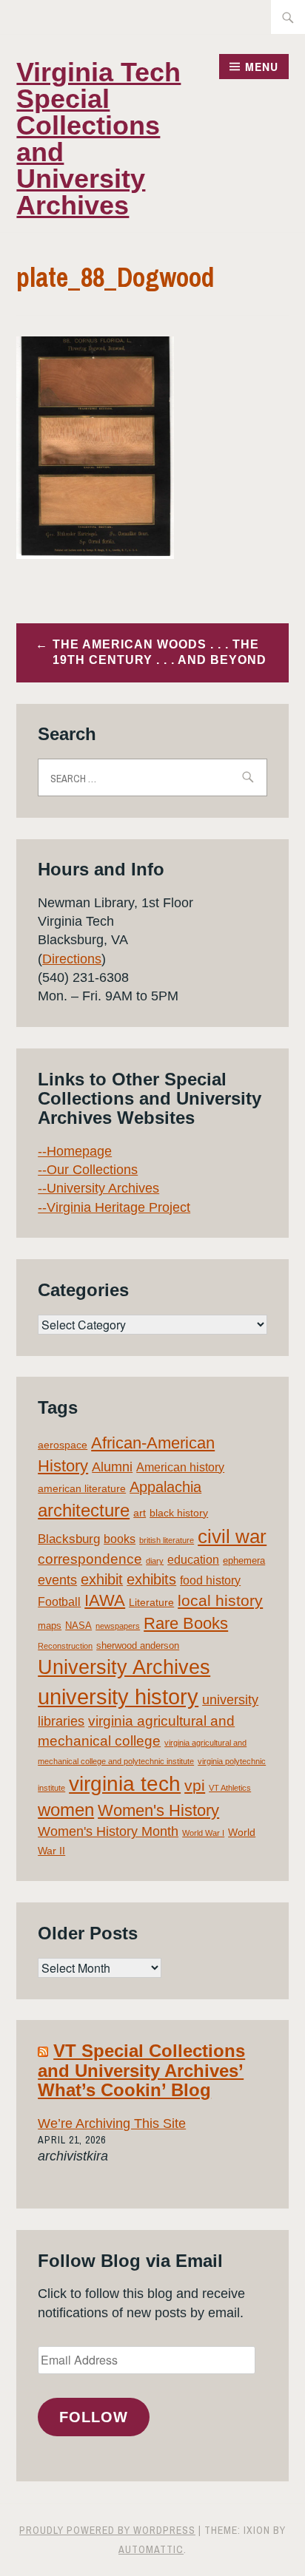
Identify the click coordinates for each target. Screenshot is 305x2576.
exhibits (151, 1579)
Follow (94, 2417)
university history (118, 1697)
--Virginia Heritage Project (114, 1207)
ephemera (244, 1560)
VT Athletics (230, 1788)
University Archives (124, 1667)
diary (155, 1561)
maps (50, 1626)
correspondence (90, 1559)
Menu (262, 67)
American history (180, 1467)
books (120, 1539)
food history (210, 1580)
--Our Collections (88, 1170)
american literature (82, 1488)
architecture (84, 1510)
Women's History (158, 1810)
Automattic (151, 2549)
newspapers (118, 1626)
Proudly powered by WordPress (107, 2530)
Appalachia (165, 1487)
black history (179, 1513)
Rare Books (186, 1623)
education (193, 1560)
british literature (167, 1540)
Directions (72, 959)
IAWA (105, 1600)
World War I (203, 1833)
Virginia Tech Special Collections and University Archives (98, 139)
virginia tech (125, 1784)
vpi (195, 1785)
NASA (78, 1626)
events (57, 1580)
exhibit (102, 1579)
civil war (232, 1536)
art (140, 1513)
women (66, 1810)
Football (59, 1602)
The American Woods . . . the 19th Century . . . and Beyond (160, 652)
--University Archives (98, 1188)
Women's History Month (108, 1831)
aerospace (63, 1445)
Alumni (112, 1467)
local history (220, 1600)
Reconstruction (65, 1646)
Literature (151, 1602)
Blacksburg (69, 1539)
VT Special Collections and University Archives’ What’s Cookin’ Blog (141, 2070)
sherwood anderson (138, 1645)
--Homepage (75, 1151)
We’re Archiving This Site (112, 2123)
